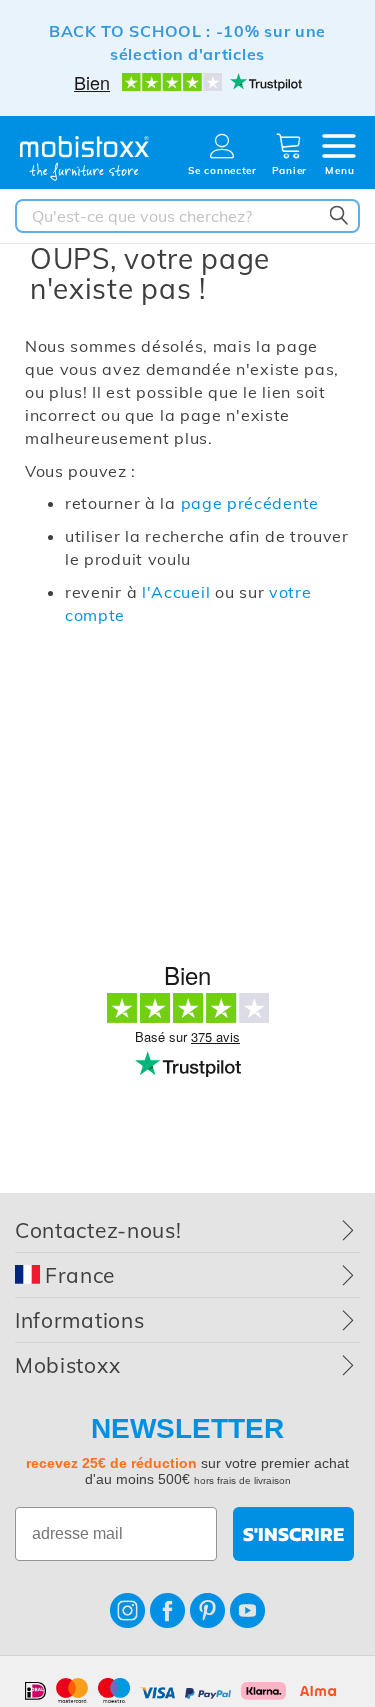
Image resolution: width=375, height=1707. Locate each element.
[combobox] (187, 216)
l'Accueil (176, 592)
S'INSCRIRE (293, 1534)
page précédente (250, 503)
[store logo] (85, 158)
